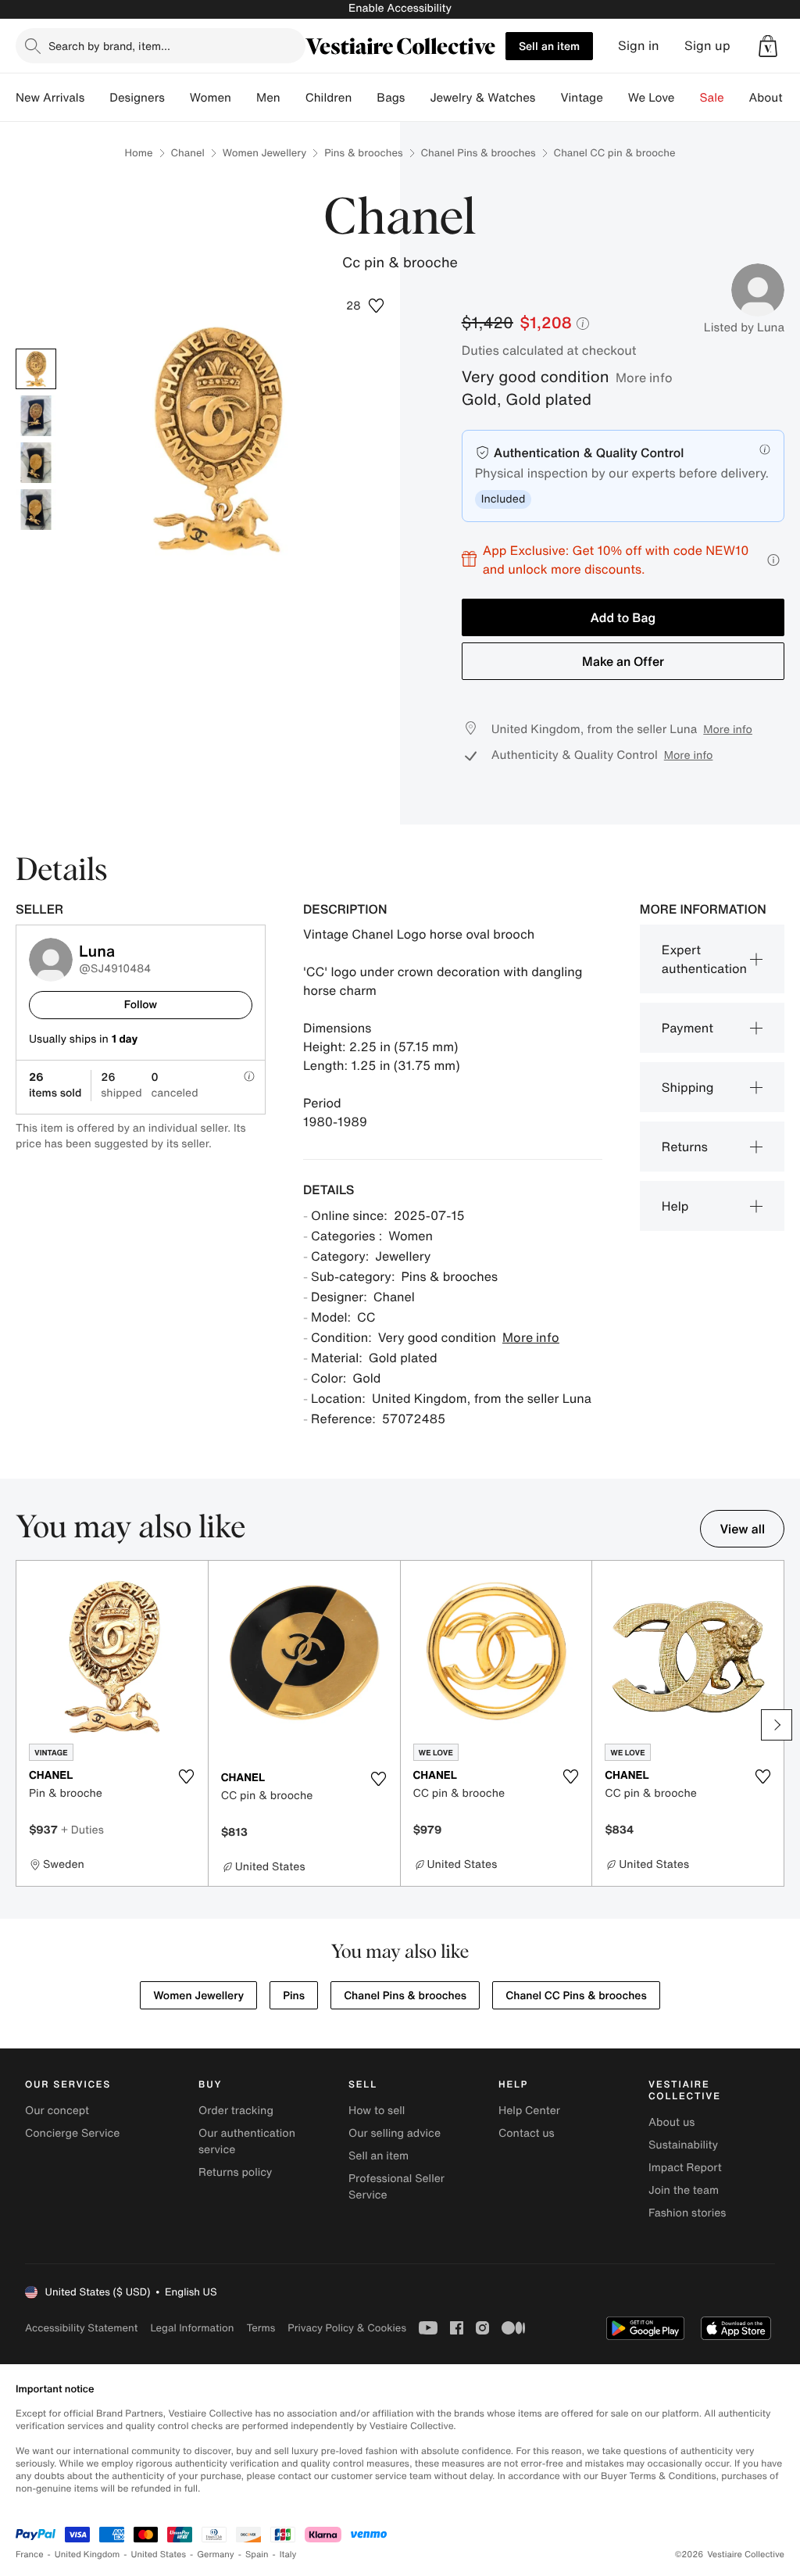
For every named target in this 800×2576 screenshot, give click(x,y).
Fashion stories (687, 2213)
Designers (137, 98)
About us (671, 2122)
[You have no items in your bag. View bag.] (768, 46)
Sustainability (683, 2145)
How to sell (377, 2111)
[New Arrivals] (97, 98)
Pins (294, 1996)
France (30, 2555)
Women (211, 98)
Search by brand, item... (109, 46)
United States (159, 2555)
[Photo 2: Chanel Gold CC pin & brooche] (36, 416)
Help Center (529, 2111)
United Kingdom (87, 2555)
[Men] (293, 98)
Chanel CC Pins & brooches (576, 1996)
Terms (261, 2328)
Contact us (527, 2133)
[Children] (364, 98)
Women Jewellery (264, 153)
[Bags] (417, 98)
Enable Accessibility (400, 8)
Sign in (639, 46)
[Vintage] (616, 98)
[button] (768, 46)
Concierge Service (72, 2133)
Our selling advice (395, 2133)
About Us (775, 98)
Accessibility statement (81, 2328)
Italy (288, 2555)
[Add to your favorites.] (187, 1776)
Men (268, 98)
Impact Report (685, 2168)
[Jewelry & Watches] (548, 98)
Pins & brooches (363, 153)
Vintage (581, 98)
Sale (712, 98)
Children (329, 98)
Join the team (684, 2190)
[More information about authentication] (765, 449)
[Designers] (177, 98)
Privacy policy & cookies (347, 2328)
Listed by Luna (744, 327)
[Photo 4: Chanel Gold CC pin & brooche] (36, 510)
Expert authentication (704, 959)
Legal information (192, 2328)
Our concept (57, 2111)
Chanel (188, 153)
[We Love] (687, 98)
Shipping (688, 1087)
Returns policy (235, 2172)
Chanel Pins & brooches (479, 153)
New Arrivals (50, 98)
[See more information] (773, 560)
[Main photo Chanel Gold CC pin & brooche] (36, 369)
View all (742, 1529)
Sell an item (549, 46)
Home (139, 153)
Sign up (707, 46)
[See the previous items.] (23, 1725)
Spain (257, 2555)
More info (644, 377)
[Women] (244, 98)
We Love (652, 98)
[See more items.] (777, 1725)
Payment (687, 1028)
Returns (685, 1147)
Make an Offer (623, 661)
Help (675, 1206)
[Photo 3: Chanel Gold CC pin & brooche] (36, 463)
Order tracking (236, 2111)
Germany (216, 2555)
